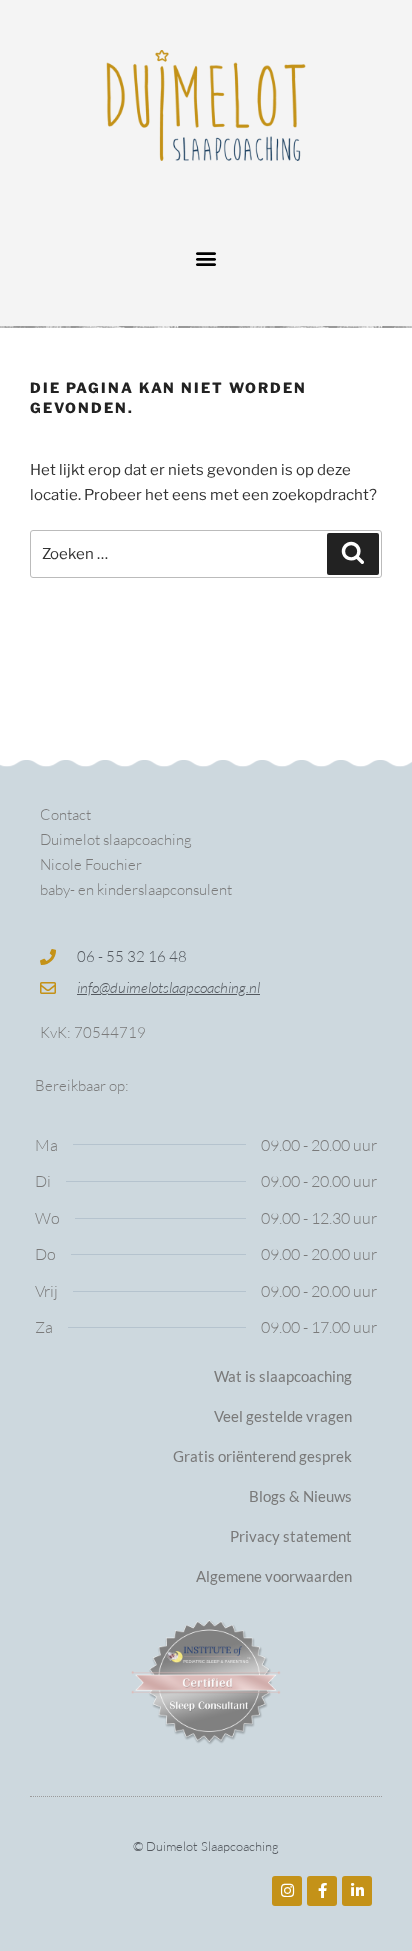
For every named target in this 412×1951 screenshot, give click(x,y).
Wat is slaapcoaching (283, 1376)
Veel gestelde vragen (283, 1416)
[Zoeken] (353, 554)
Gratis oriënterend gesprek (262, 1456)
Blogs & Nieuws (300, 1496)
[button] (206, 257)
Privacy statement (291, 1536)
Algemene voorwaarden (274, 1576)
